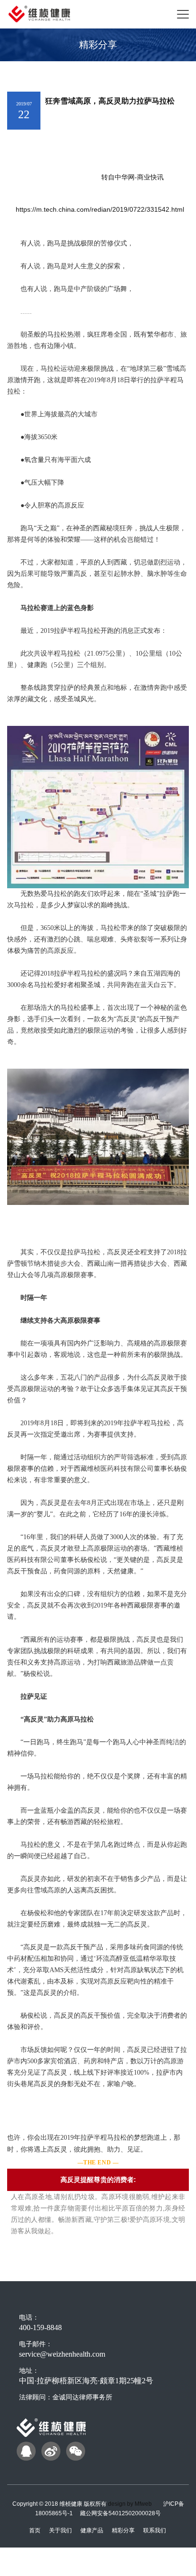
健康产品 (92, 2530)
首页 (35, 2530)
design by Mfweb (130, 2504)
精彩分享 (123, 2530)
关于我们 (60, 2530)
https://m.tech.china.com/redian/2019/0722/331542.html (100, 209)
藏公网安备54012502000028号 (120, 2513)
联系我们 (155, 2530)
